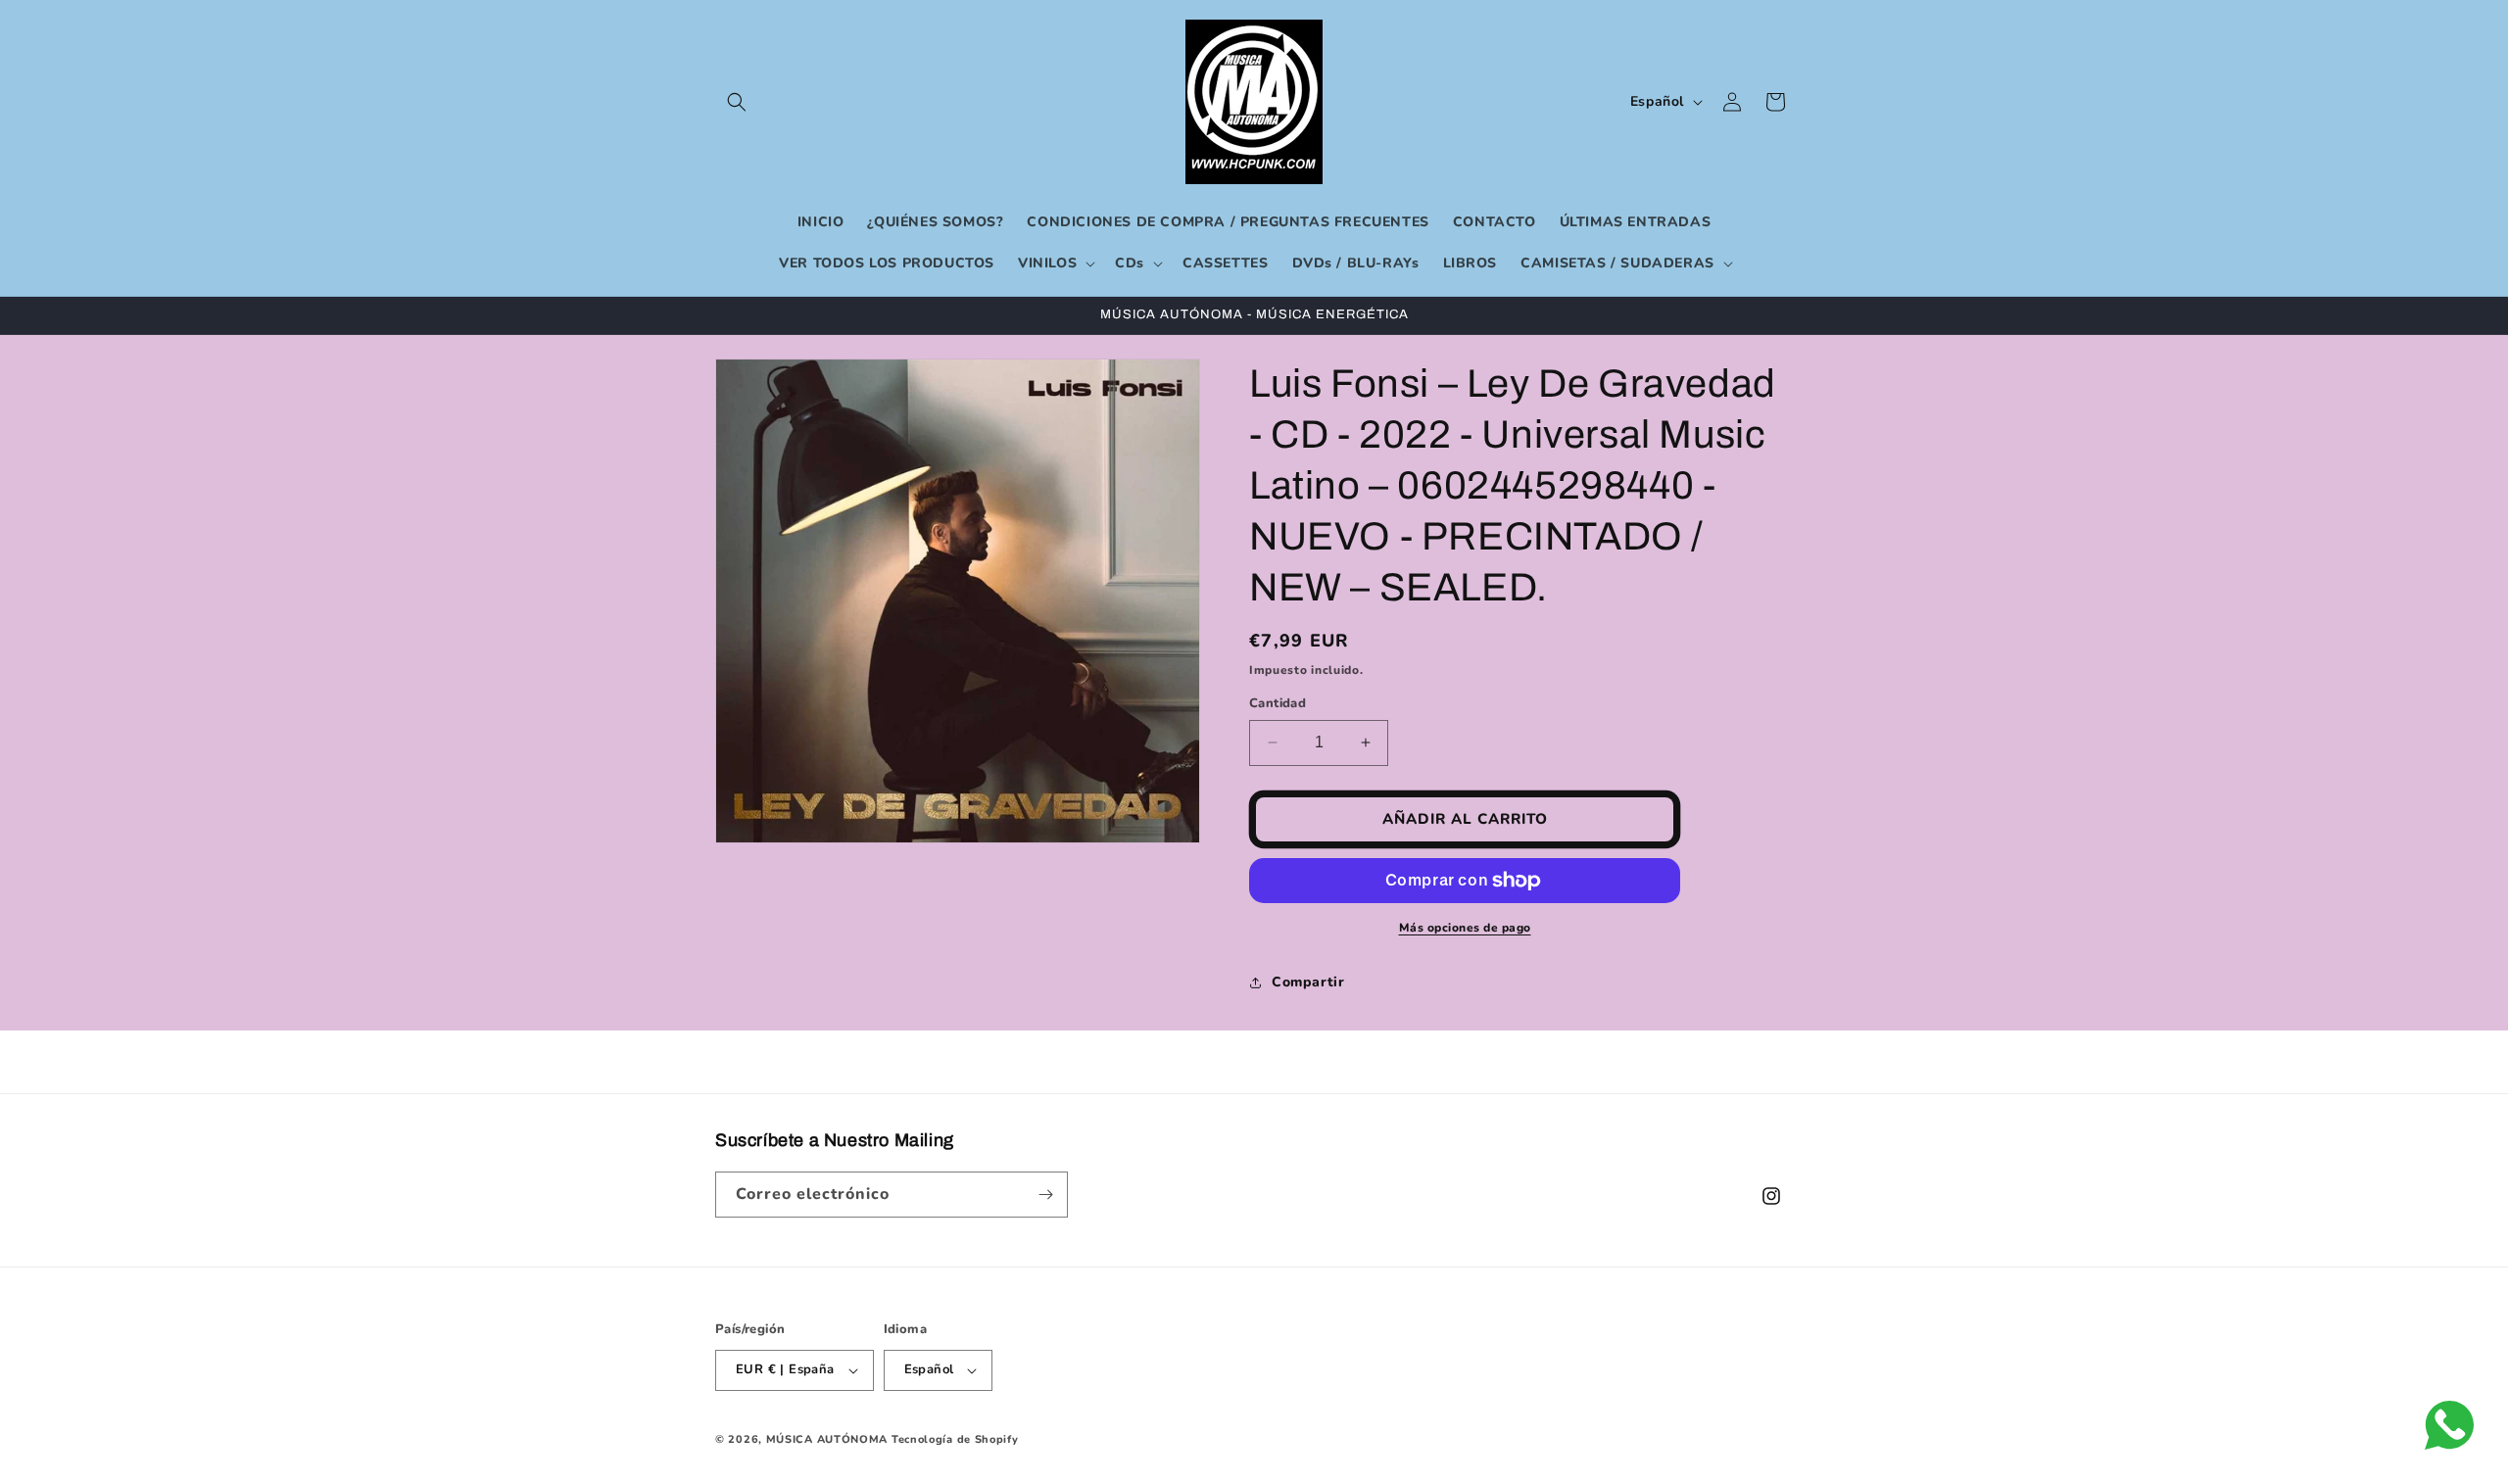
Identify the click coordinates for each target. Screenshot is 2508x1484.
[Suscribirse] (1045, 1195)
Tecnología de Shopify (955, 1439)
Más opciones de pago (1465, 928)
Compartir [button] (1308, 982)
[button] (737, 102)
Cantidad (1278, 703)
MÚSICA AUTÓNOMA (827, 1439)
